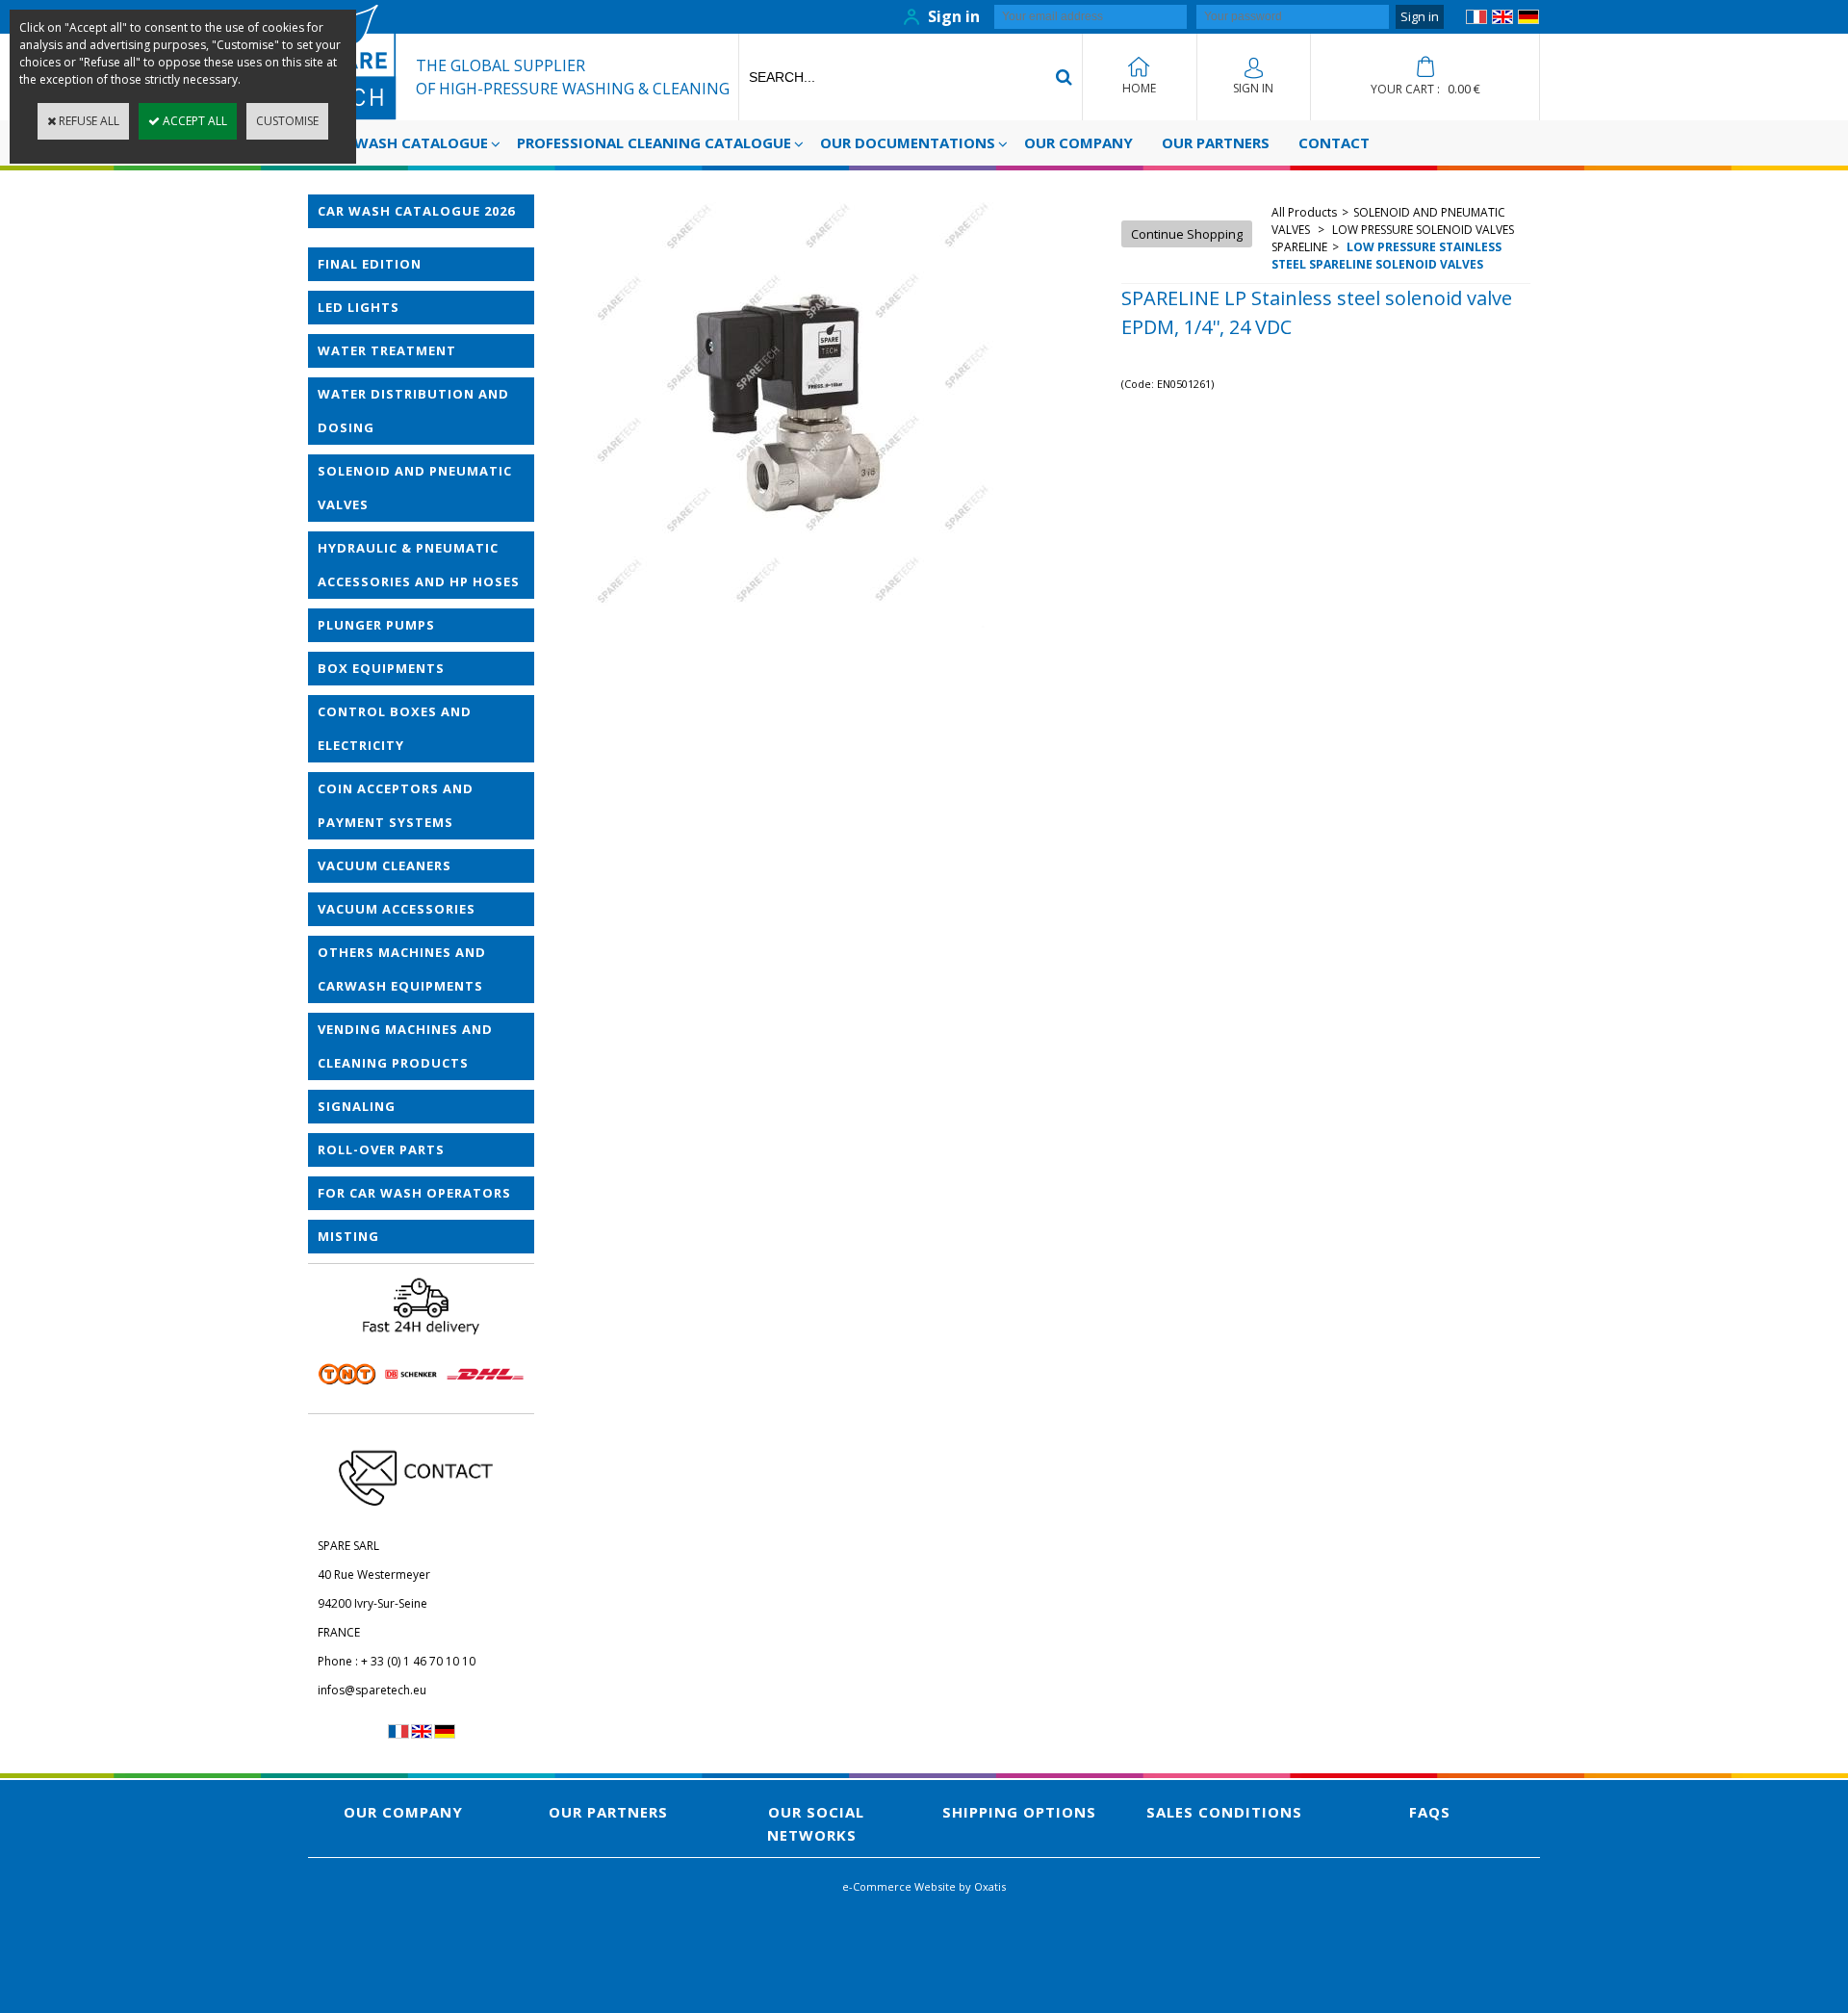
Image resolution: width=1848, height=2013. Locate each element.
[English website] (1502, 20)
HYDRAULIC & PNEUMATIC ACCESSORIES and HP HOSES (419, 565)
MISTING (348, 1236)
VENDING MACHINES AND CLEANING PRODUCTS (405, 1046)
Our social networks (816, 1823)
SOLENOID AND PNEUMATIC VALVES (415, 488)
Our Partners (1216, 142)
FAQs (1430, 1812)
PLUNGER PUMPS (376, 625)
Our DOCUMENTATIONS (908, 142)
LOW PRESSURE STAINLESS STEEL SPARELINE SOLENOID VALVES (1386, 256)
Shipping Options (1019, 1812)
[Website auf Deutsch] (1528, 20)
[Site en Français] (1476, 20)
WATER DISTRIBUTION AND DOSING (413, 411)
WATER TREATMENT (387, 350)
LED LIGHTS (359, 307)
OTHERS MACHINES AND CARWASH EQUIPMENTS (402, 969)
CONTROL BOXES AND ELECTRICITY (395, 728)
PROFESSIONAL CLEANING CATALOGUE (654, 142)
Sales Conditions (1224, 1812)
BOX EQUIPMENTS (381, 668)
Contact (1334, 142)
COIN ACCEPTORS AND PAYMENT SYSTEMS (396, 805)
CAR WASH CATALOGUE (405, 142)
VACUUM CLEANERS (385, 865)
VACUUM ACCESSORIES (397, 909)
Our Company (1078, 142)
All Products (1304, 212)
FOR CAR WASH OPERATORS (414, 1193)
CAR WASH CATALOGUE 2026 (416, 211)
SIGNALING (357, 1106)
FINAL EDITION (370, 264)
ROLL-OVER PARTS (381, 1149)
